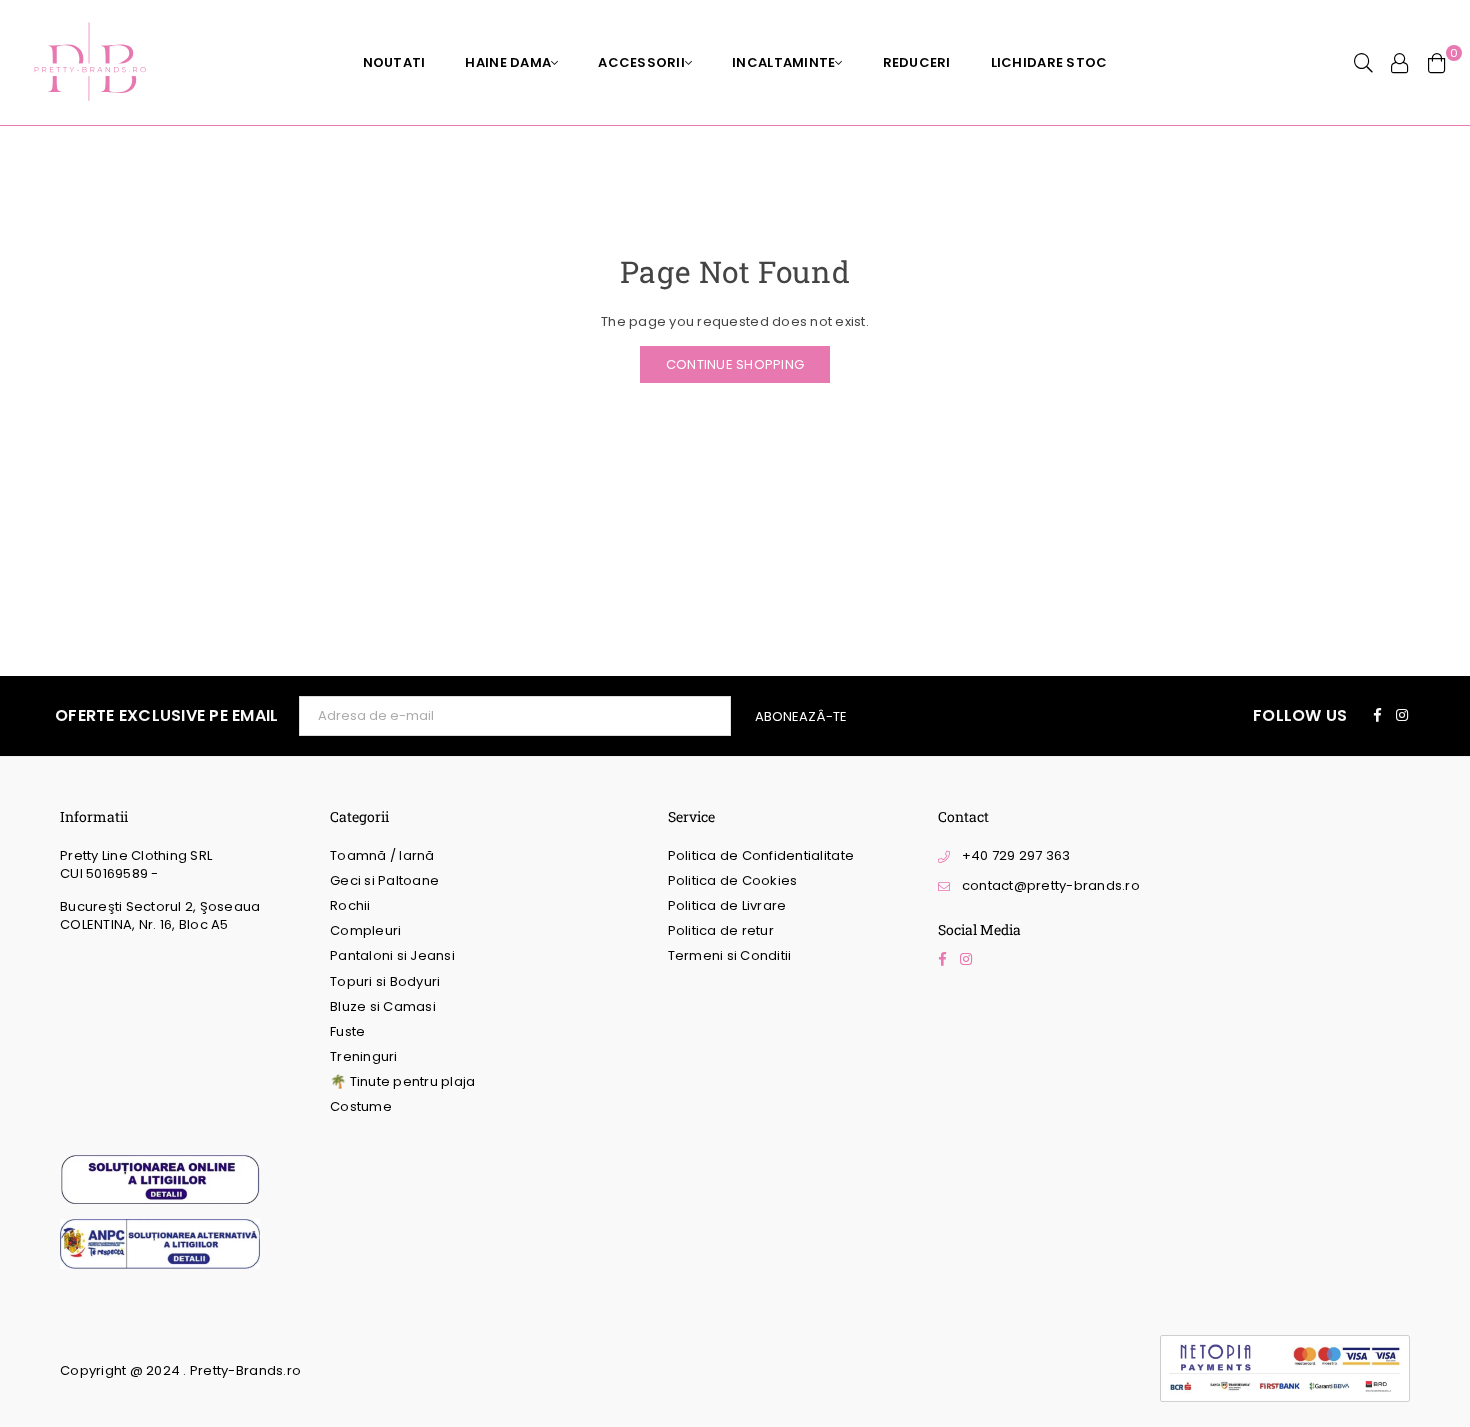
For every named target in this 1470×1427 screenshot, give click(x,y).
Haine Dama (508, 62)
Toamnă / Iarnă (382, 855)
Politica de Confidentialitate (761, 855)
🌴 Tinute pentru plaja (402, 1081)
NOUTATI (394, 62)
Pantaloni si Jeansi (392, 955)
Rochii (350, 905)
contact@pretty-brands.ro (1051, 885)
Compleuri (365, 930)
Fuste (347, 1031)
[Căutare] (1363, 63)
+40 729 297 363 (1016, 855)
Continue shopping (735, 364)
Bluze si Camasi (383, 1006)
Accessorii (641, 62)
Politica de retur (721, 930)
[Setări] (1400, 63)
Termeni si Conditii (730, 955)
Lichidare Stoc (1049, 62)
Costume (361, 1106)
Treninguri (364, 1056)
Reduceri (917, 62)
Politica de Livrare (727, 905)
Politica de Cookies (733, 880)
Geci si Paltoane (384, 880)
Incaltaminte (783, 62)
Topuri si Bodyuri (385, 981)
